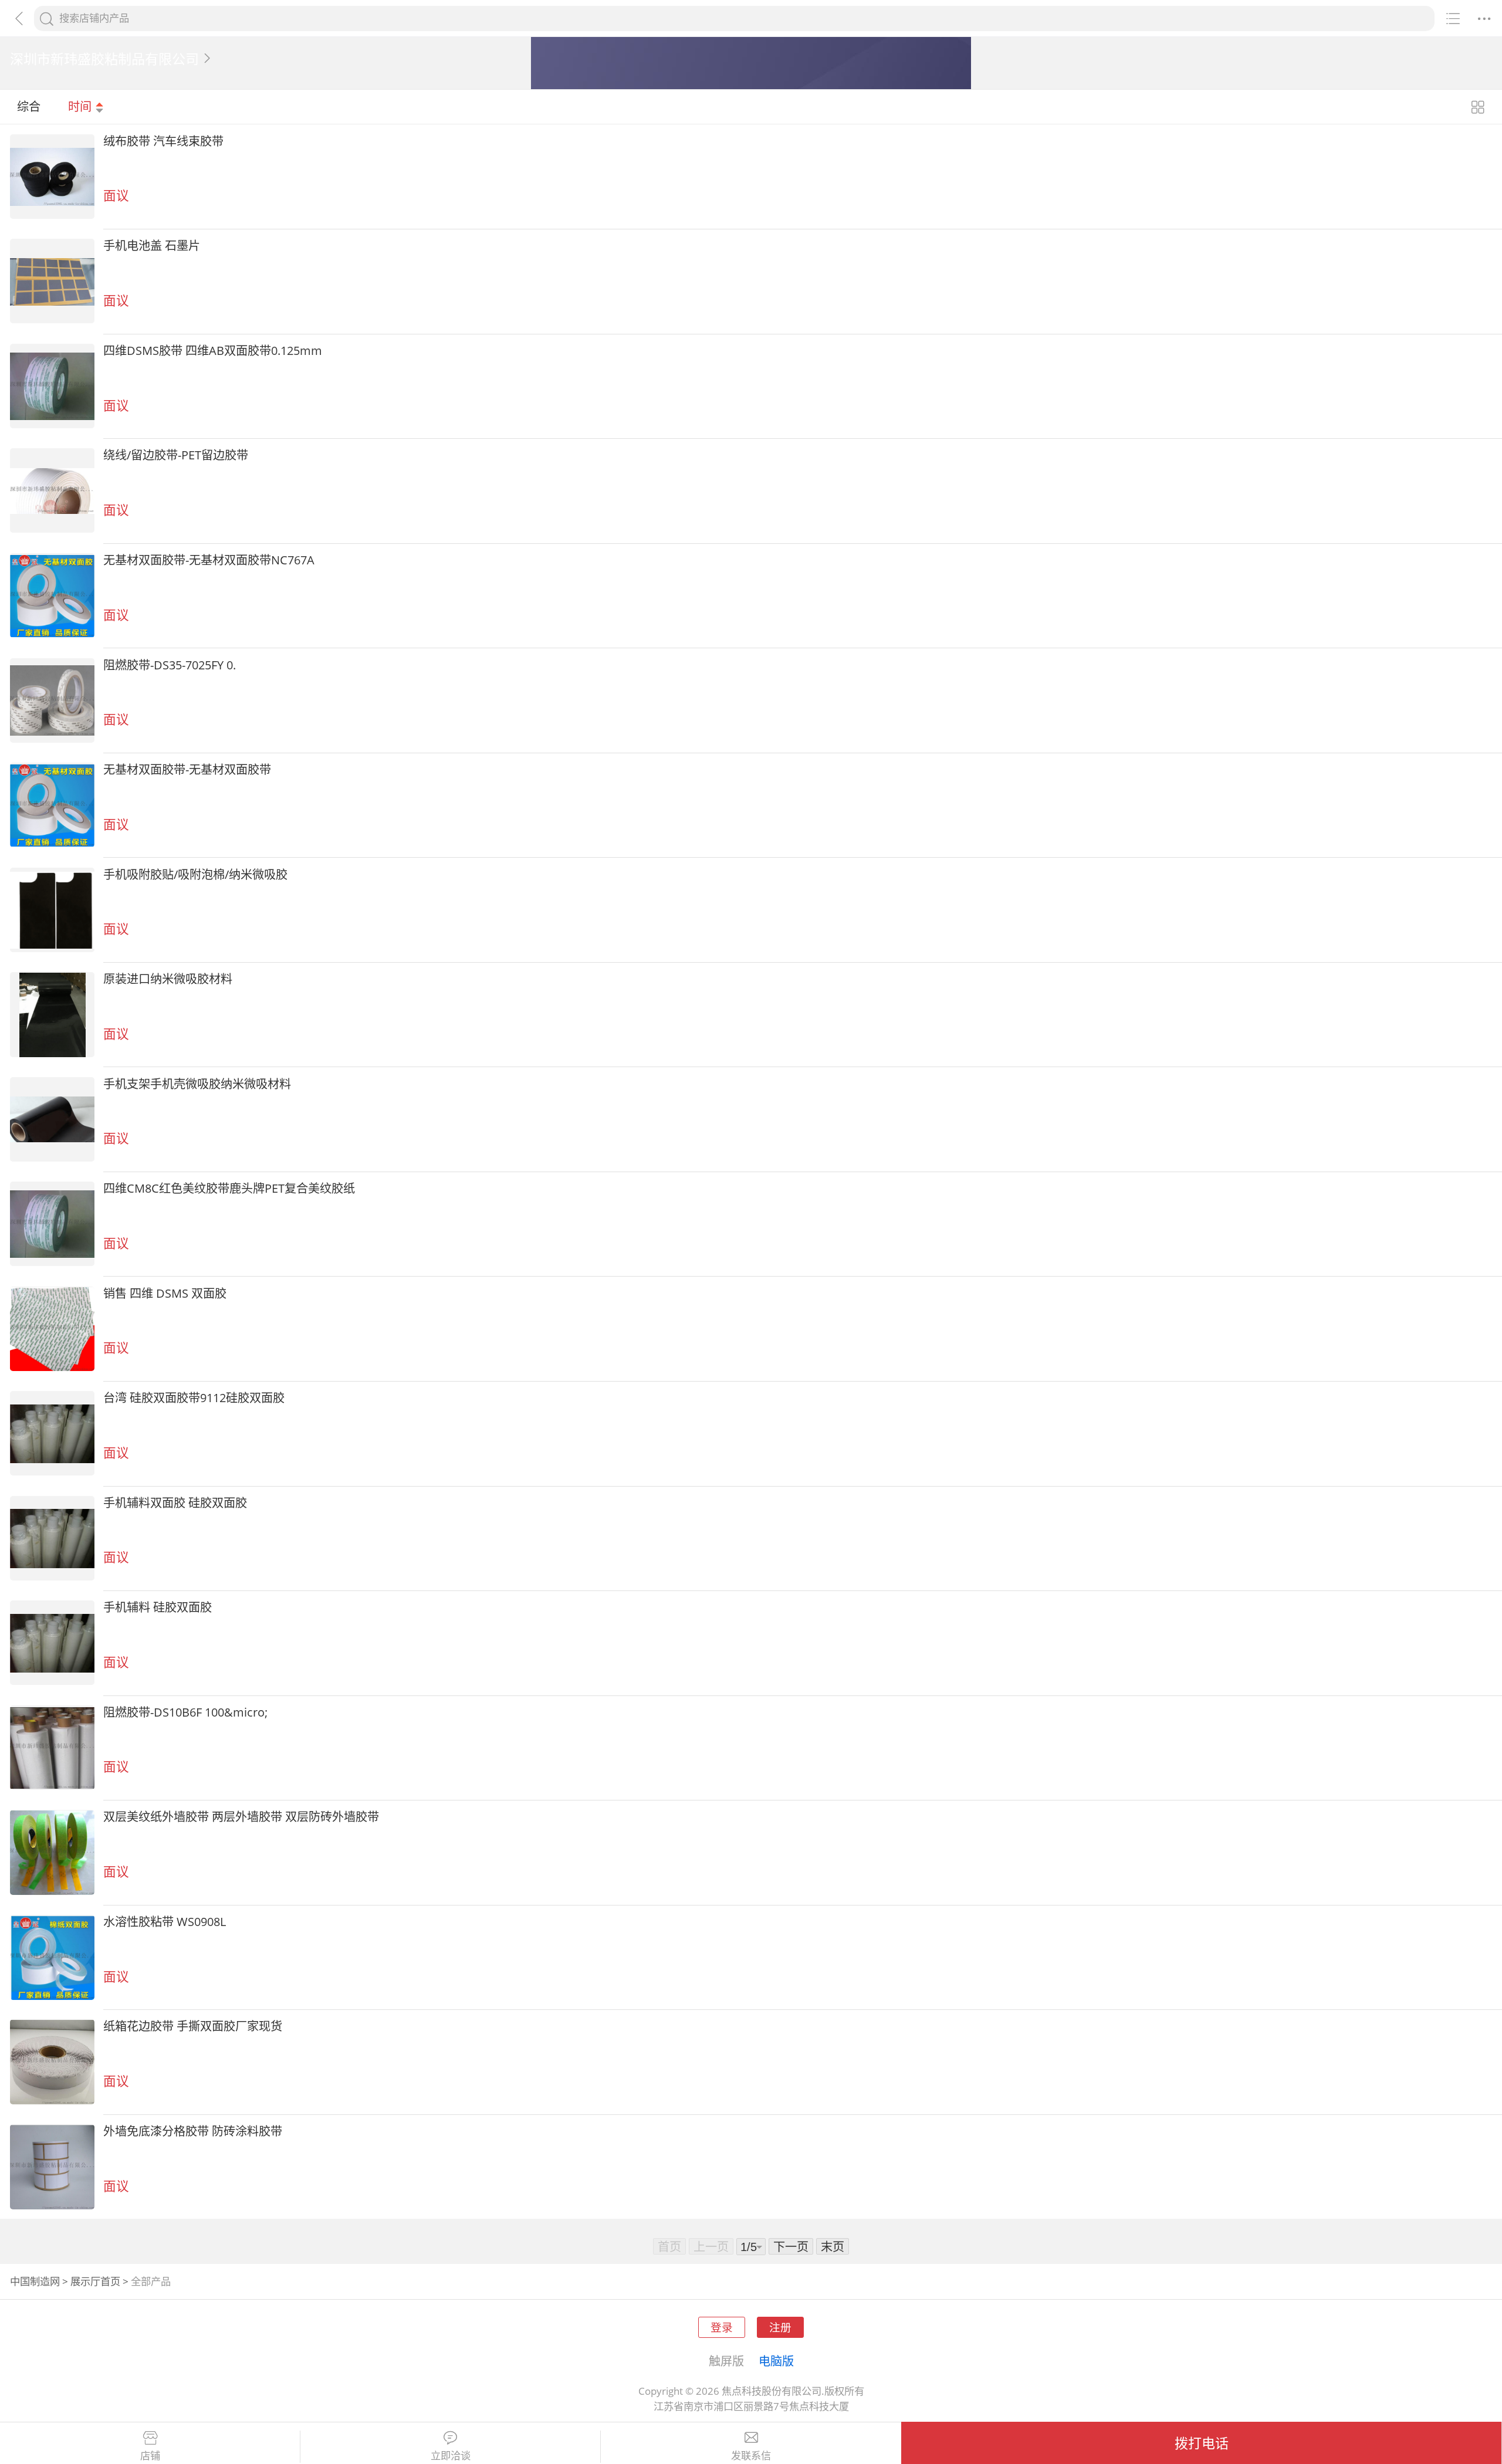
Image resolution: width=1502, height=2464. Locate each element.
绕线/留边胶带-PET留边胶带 (176, 455)
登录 (722, 2327)
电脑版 (776, 2361)
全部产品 (151, 2281)
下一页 (791, 2246)
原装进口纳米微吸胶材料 (168, 979)
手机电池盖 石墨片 (152, 245)
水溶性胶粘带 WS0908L (165, 1921)
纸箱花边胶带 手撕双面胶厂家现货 (193, 2026)
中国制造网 (35, 2281)
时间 (81, 106)
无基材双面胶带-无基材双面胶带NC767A (209, 560)
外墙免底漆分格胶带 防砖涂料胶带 (193, 2131)
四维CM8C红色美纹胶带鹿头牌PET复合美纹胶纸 (229, 1188)
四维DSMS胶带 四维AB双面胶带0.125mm (213, 350)
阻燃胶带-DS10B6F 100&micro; (185, 1712)
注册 (780, 2327)
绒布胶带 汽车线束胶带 (163, 141)
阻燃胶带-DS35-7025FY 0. (170, 665)
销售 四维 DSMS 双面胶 (165, 1293)
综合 (29, 106)
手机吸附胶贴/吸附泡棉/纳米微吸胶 (195, 874)
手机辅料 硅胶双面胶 (158, 1607)
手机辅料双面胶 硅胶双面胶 (175, 1502)
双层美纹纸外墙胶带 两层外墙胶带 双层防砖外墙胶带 (241, 1816)
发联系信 (751, 2456)
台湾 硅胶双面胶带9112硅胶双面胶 (194, 1397)
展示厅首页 (95, 2281)
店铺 (150, 2456)
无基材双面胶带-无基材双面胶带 (187, 769)
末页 (833, 2246)
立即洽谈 (451, 2456)
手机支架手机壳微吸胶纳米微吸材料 (197, 1084)
